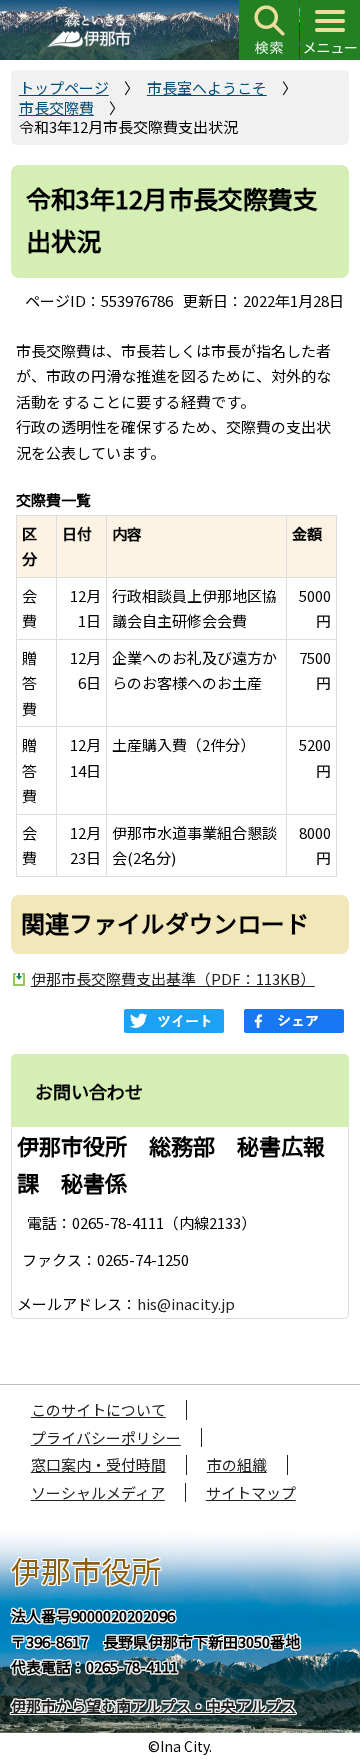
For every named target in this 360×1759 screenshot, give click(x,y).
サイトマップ (251, 1492)
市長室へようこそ (207, 87)
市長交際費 (56, 107)
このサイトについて (98, 1409)
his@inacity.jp (186, 1303)
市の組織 (237, 1464)
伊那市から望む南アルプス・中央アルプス (153, 1705)
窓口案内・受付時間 (98, 1464)
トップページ (64, 87)
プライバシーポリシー (106, 1437)
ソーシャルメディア (98, 1492)
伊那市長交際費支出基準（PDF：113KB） (173, 978)
